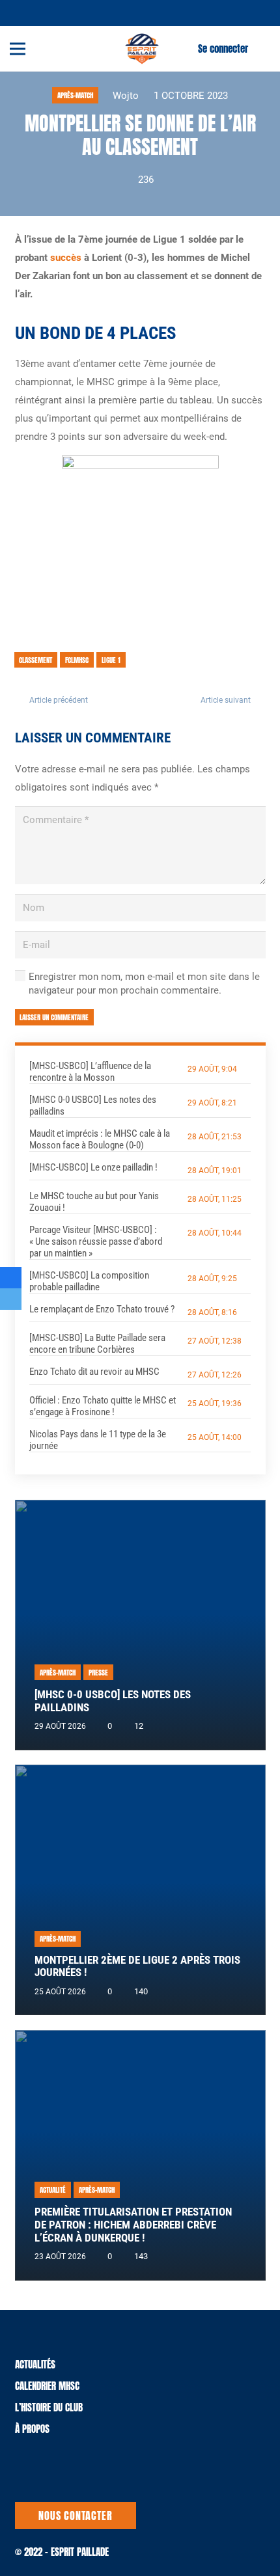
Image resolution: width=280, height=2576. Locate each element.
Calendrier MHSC (47, 2386)
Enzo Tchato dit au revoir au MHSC (94, 1372)
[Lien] (142, 49)
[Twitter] (27, 12)
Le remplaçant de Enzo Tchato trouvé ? (102, 1309)
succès (66, 258)
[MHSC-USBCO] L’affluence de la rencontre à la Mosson (90, 1072)
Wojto (126, 96)
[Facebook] (42, 12)
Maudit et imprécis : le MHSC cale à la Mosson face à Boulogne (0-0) (100, 1139)
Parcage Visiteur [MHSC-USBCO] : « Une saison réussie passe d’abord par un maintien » (96, 1241)
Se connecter (223, 48)
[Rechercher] (262, 49)
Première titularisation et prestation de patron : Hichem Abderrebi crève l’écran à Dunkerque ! (133, 2225)
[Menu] (18, 49)
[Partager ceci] (11, 1278)
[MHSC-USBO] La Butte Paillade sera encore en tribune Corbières (97, 1344)
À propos (32, 2429)
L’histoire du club (49, 2407)
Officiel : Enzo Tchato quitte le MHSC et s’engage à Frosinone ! (103, 1406)
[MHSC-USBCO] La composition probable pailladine (89, 1281)
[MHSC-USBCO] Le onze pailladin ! (93, 1167)
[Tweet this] (11, 1299)
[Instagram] (58, 13)
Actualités (35, 2364)
